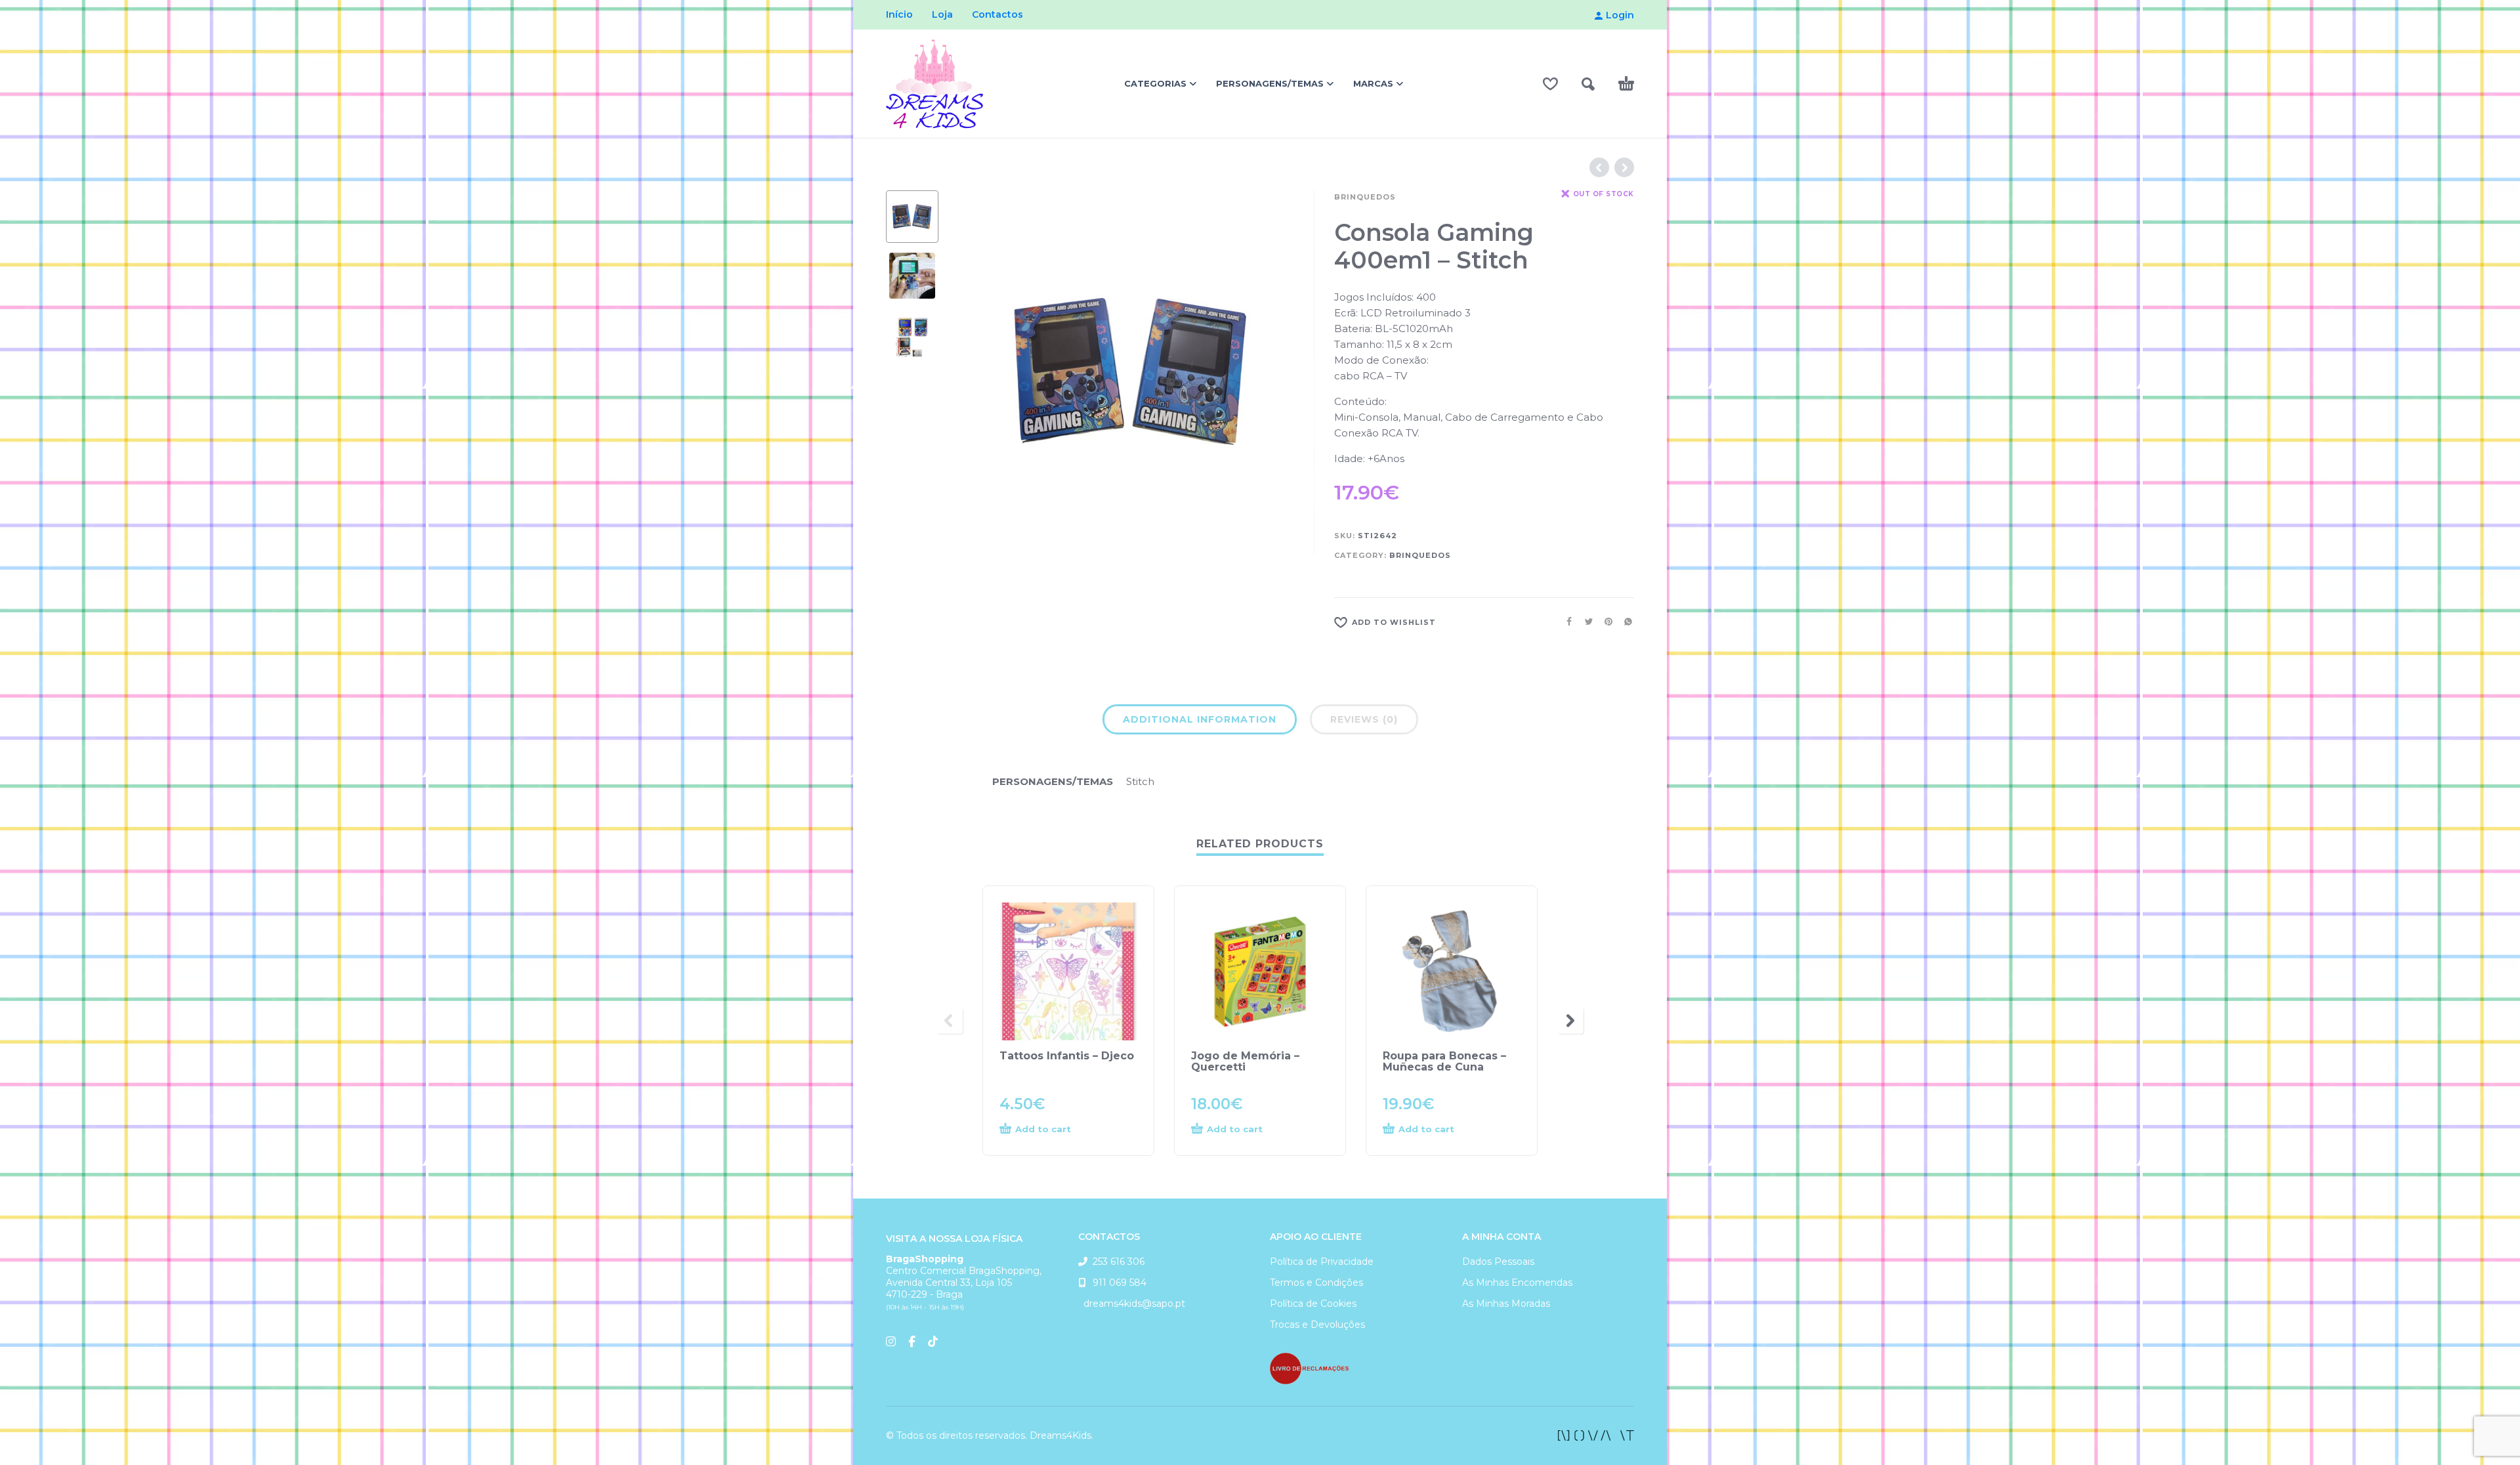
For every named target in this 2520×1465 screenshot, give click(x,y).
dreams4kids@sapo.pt (1132, 1304)
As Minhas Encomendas (1517, 1283)
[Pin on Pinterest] (1605, 622)
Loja (942, 14)
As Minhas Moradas (1506, 1304)
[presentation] (978, 373)
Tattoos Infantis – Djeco (1067, 1056)
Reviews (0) (1364, 719)
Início (899, 14)
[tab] (1200, 722)
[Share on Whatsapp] (1624, 622)
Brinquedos (1365, 197)
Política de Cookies (1313, 1304)
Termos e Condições (1316, 1283)
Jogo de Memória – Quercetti (1245, 1061)
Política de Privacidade (1322, 1262)
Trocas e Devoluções (1317, 1325)
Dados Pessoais (1498, 1262)
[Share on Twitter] (1585, 622)
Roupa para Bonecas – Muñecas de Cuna (1444, 1061)
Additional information (1200, 719)
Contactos (997, 14)
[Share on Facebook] (1565, 622)
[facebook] (1596, 1435)
